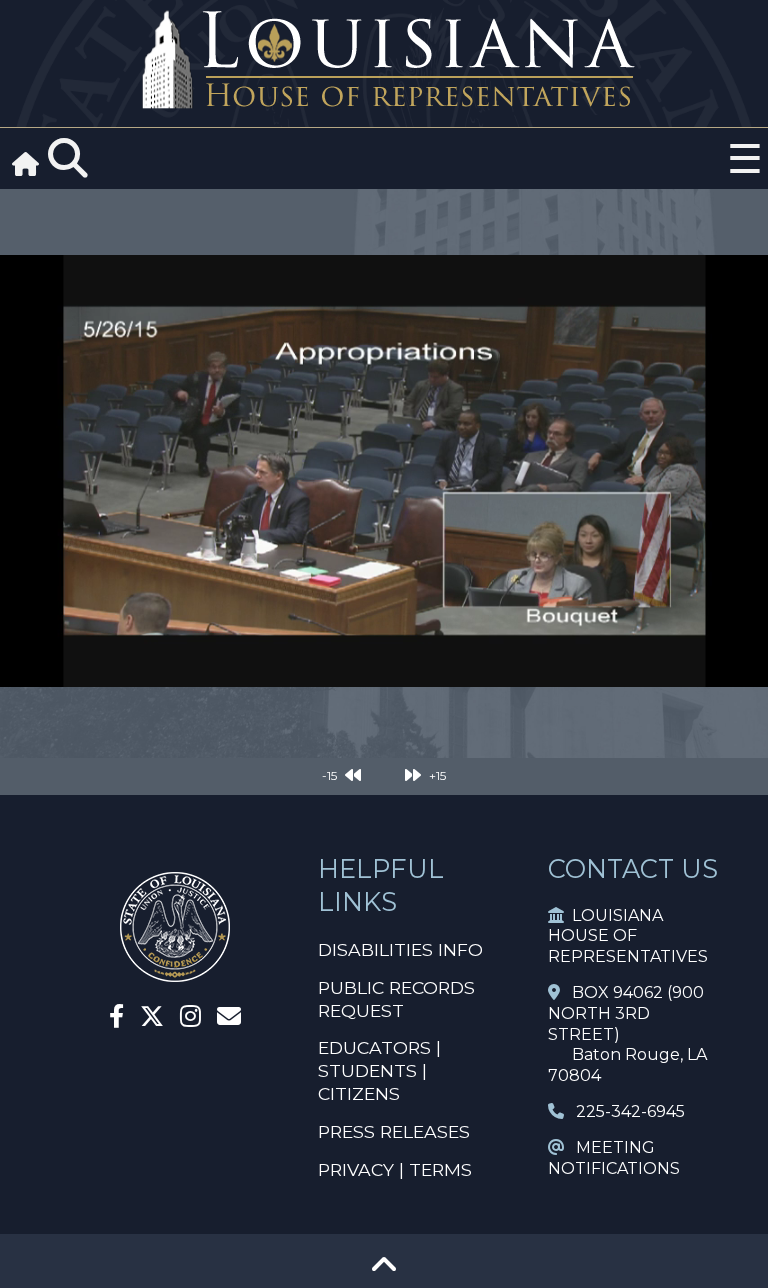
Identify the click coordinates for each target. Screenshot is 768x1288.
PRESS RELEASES (394, 1131)
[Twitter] (152, 1019)
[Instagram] (190, 1019)
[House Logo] (384, 60)
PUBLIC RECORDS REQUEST (396, 999)
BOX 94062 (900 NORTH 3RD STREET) (626, 1013)
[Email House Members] (229, 1019)
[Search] (68, 159)
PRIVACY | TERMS (395, 1169)
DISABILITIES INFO (400, 949)
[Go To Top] (384, 1271)
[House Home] (175, 973)
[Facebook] (116, 1019)
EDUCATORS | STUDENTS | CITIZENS (379, 1070)
